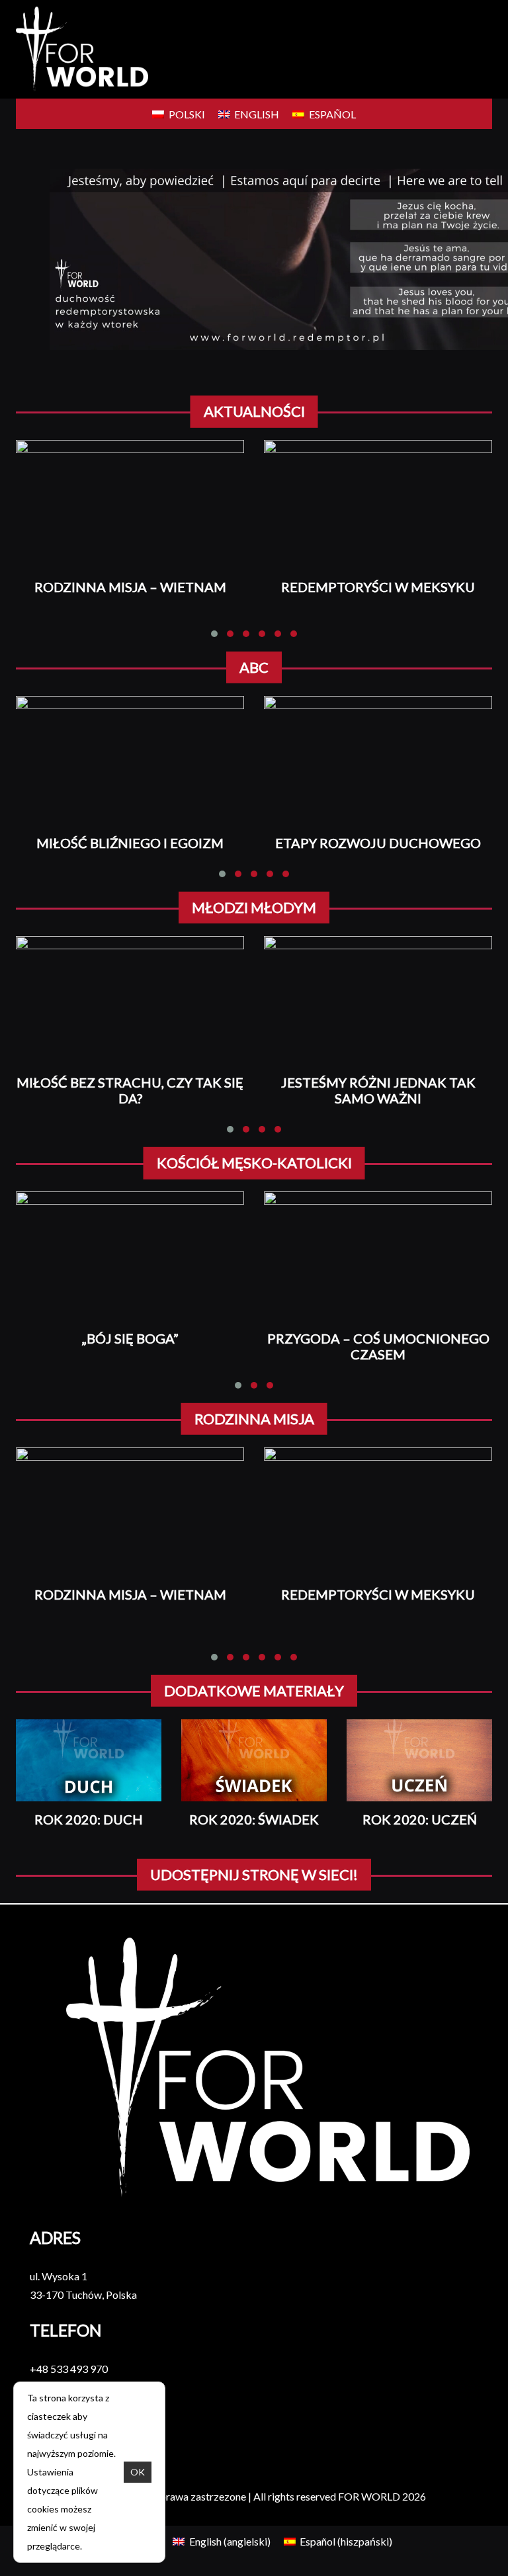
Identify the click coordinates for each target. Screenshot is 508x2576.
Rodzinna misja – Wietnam (130, 587)
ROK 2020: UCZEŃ (420, 1819)
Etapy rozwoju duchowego (378, 843)
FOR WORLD (369, 2496)
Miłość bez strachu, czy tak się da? (130, 1090)
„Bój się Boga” (130, 1338)
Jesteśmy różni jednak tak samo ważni (378, 1090)
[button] (214, 634)
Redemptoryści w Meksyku (378, 587)
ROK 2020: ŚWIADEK (254, 1819)
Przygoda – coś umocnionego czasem (378, 1346)
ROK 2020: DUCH (89, 1819)
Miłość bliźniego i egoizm (130, 843)
